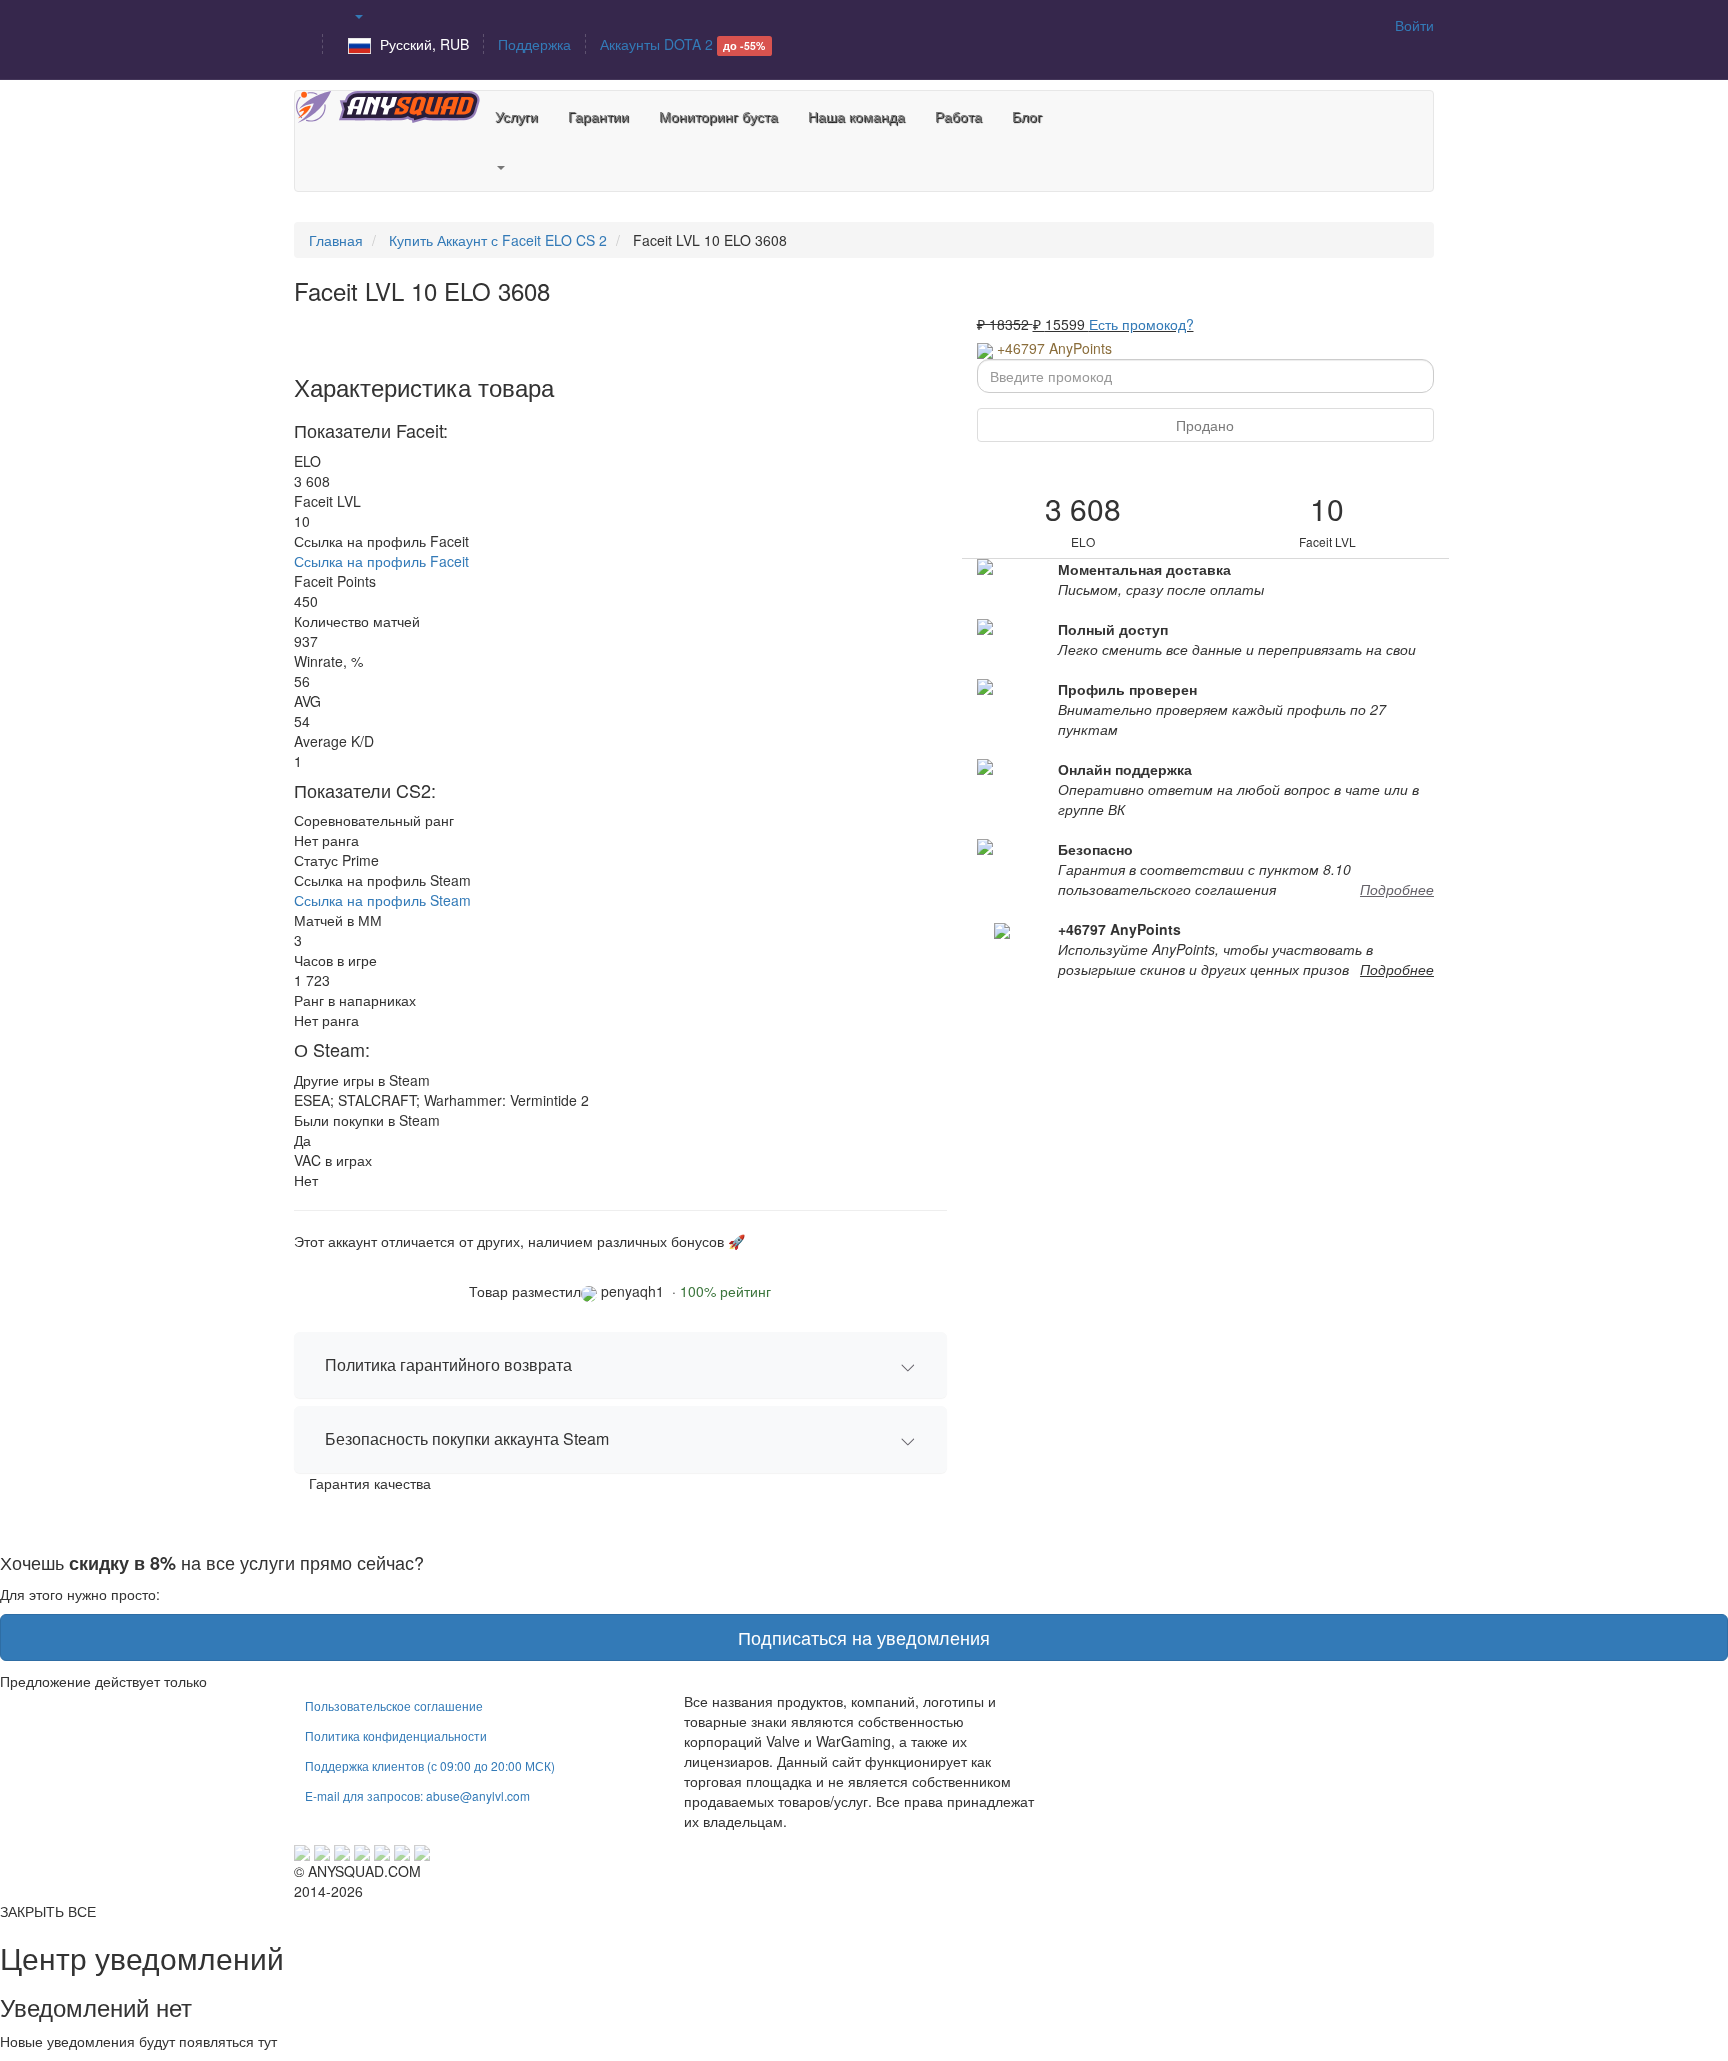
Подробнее (1397, 889)
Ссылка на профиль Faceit (381, 561)
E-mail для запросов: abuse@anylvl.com (417, 1795)
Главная (336, 240)
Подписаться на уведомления (864, 1637)
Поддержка (534, 44)
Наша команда (856, 116)
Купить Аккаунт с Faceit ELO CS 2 (498, 240)
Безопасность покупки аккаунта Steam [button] (467, 1438)
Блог (1027, 116)
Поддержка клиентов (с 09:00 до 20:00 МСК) (430, 1765)
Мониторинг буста (718, 116)
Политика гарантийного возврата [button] (448, 1364)
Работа (958, 116)
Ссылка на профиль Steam (382, 900)
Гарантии (598, 116)
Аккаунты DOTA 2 (682, 44)
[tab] (620, 1365)
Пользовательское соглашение (394, 1705)
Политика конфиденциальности (396, 1735)
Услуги (516, 116)
